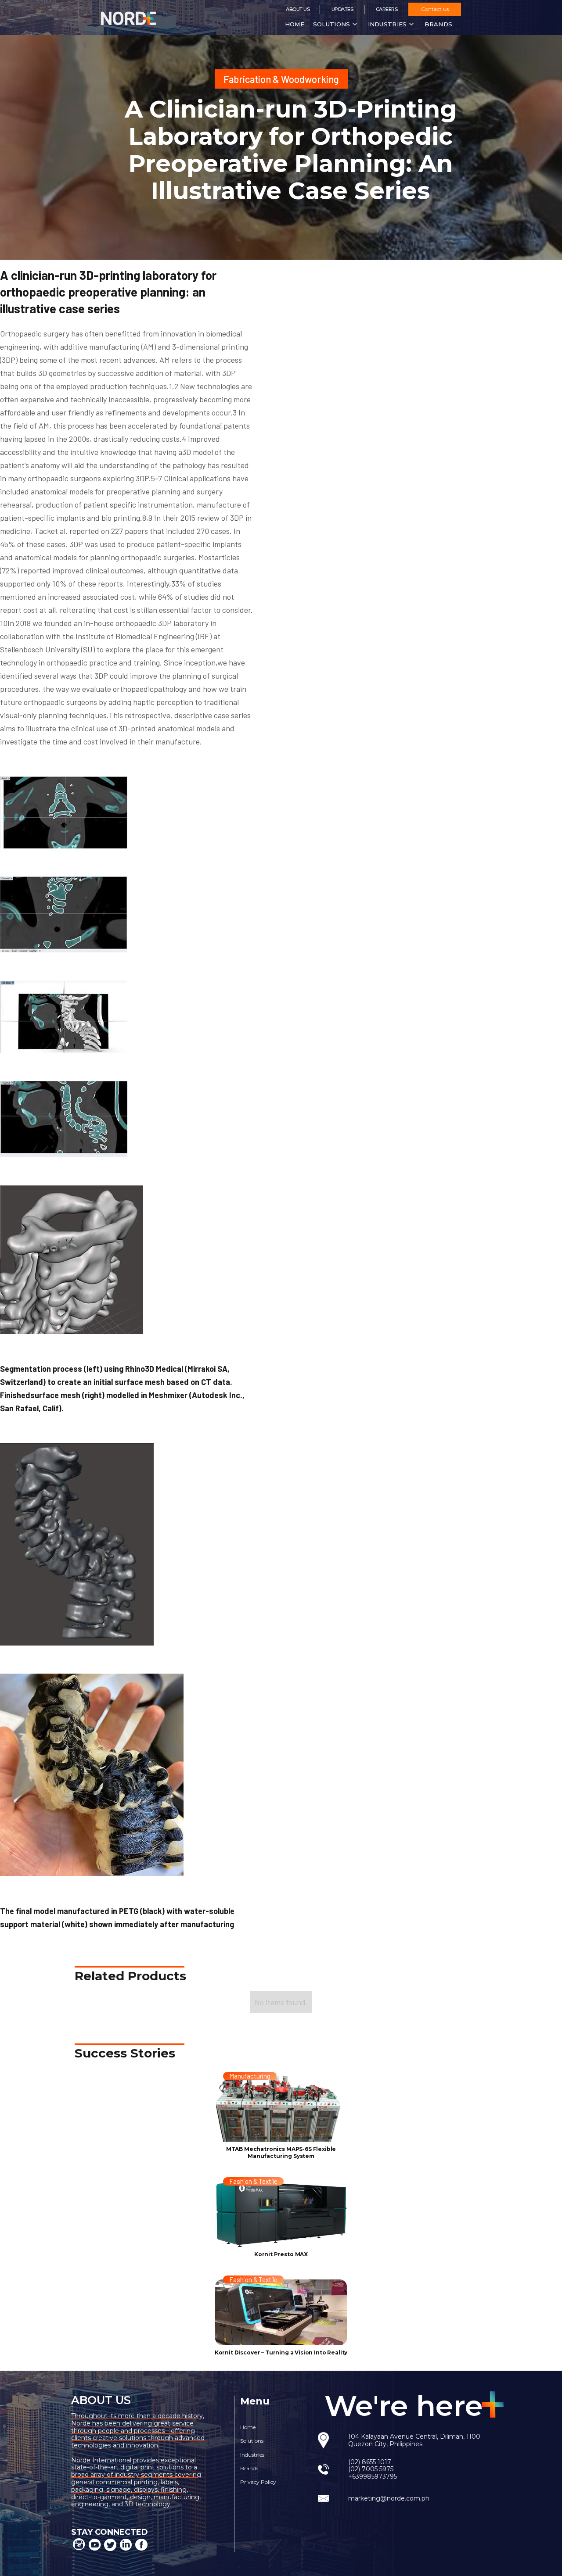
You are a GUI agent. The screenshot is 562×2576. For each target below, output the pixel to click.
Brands (249, 2468)
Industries (252, 2455)
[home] (139, 18)
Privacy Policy (258, 2482)
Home (295, 24)
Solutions (252, 2441)
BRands (439, 24)
